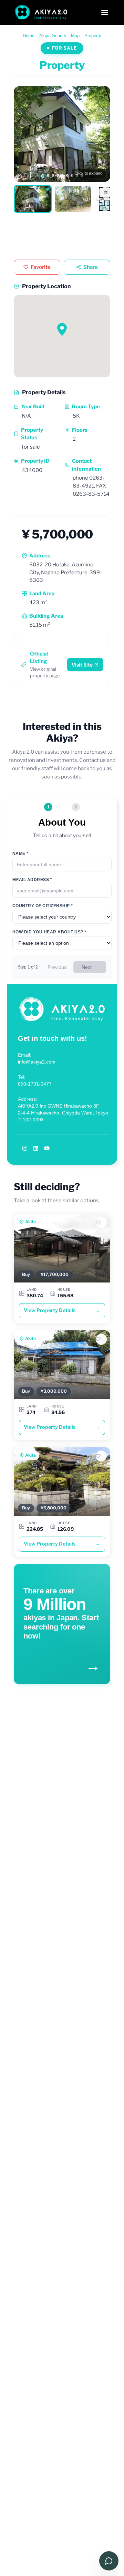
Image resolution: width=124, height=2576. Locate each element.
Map (75, 36)
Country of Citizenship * (43, 906)
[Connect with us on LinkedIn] (36, 1148)
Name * (20, 854)
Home (29, 36)
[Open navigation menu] (105, 12)
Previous (57, 967)
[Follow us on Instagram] (25, 1148)
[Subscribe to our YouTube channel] (47, 1148)
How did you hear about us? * (49, 932)
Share (91, 267)
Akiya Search (53, 36)
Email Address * (32, 880)
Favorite (41, 267)
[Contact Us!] (109, 2561)
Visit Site (82, 665)
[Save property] (101, 1223)
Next (87, 967)
